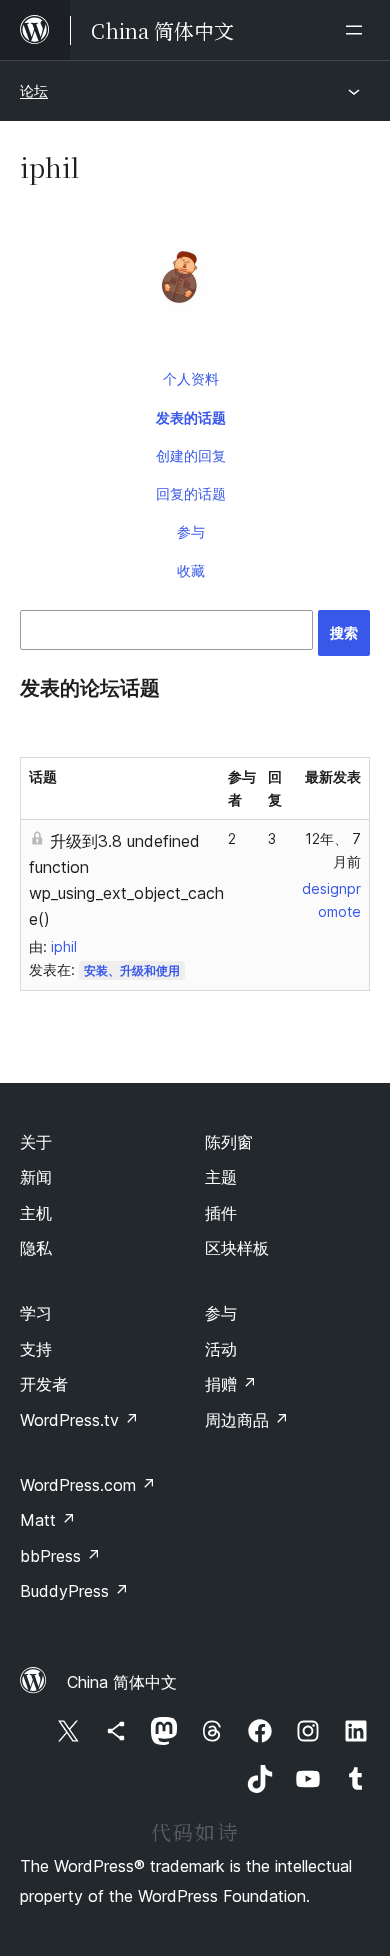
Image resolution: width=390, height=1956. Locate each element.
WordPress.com (88, 1485)
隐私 (36, 1248)
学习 (36, 1313)
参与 (191, 531)
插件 (221, 1213)
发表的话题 (191, 417)
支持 (36, 1349)
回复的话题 (191, 493)
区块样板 (237, 1248)
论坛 (34, 90)
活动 (221, 1349)
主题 (221, 1177)
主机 (36, 1213)
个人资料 (191, 378)
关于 (36, 1142)
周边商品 (247, 1420)
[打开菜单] (358, 30)
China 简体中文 (122, 1682)
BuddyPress (74, 1591)
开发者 (44, 1384)
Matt (48, 1520)
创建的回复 (191, 455)
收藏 (191, 570)
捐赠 (231, 1384)
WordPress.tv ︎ (79, 1420)
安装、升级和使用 (132, 970)
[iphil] (195, 281)
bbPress (60, 1556)
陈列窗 (229, 1142)
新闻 (36, 1177)
